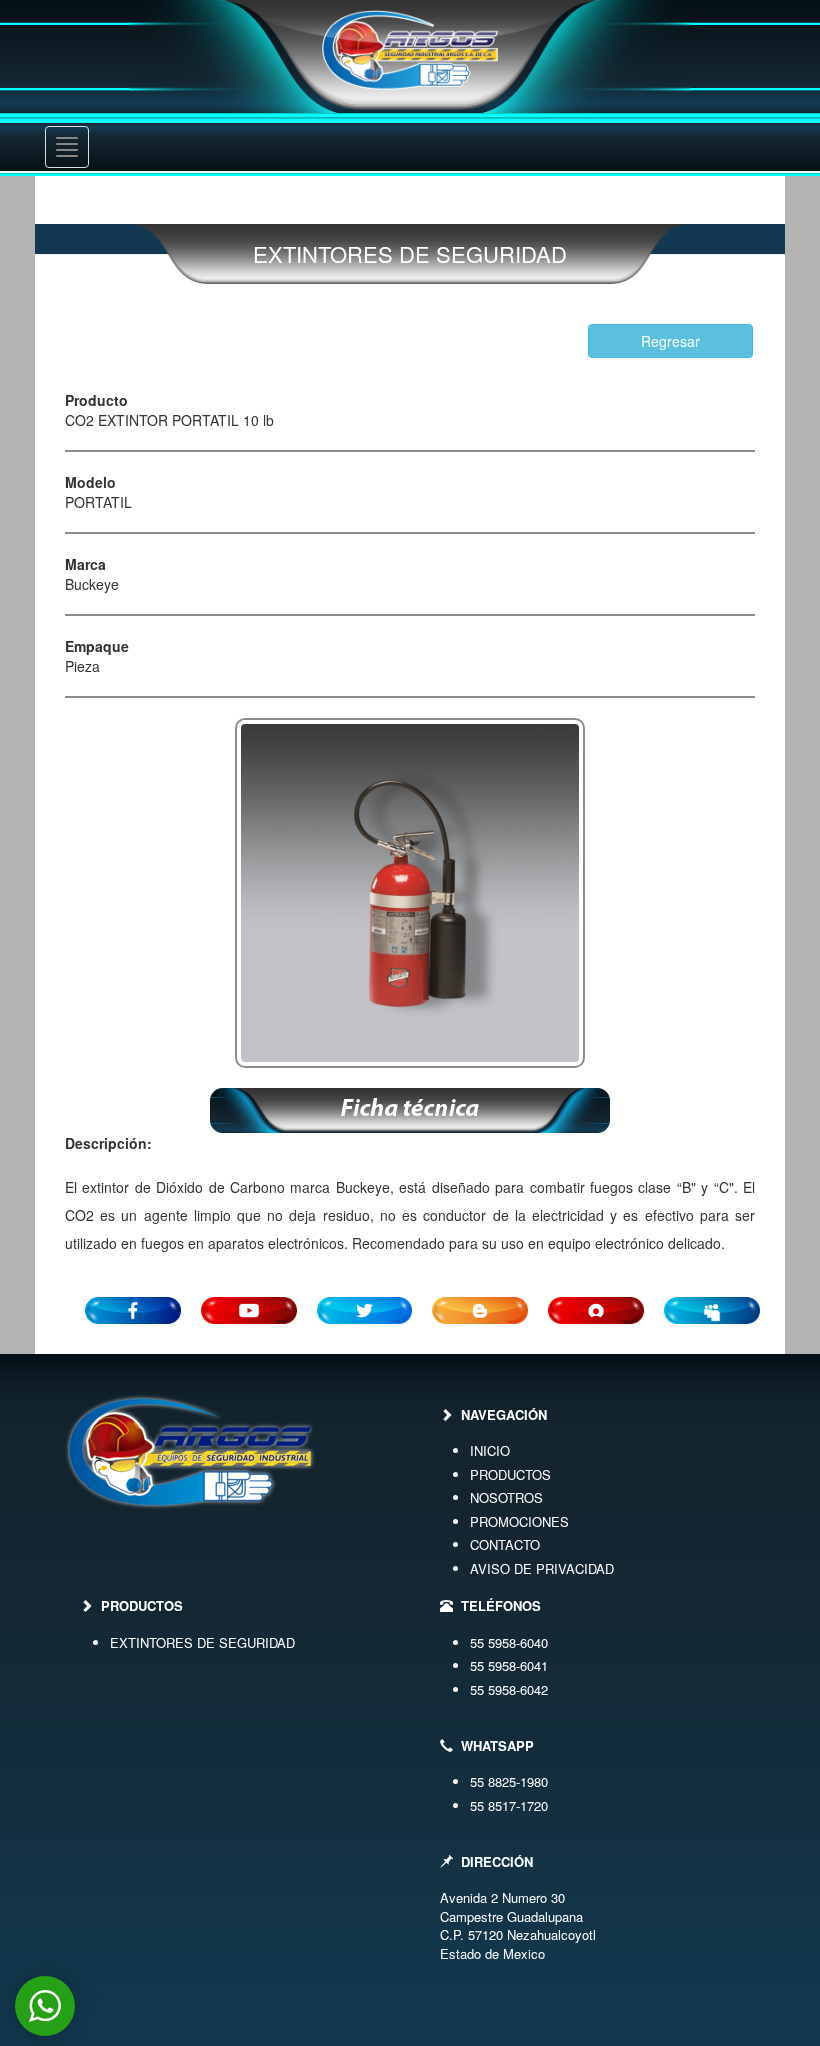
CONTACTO (505, 1544)
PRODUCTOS (510, 1474)
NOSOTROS (506, 1497)
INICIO (490, 1450)
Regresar (670, 341)
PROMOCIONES (519, 1521)
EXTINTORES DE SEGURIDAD (202, 1642)
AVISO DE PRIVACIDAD (542, 1568)
